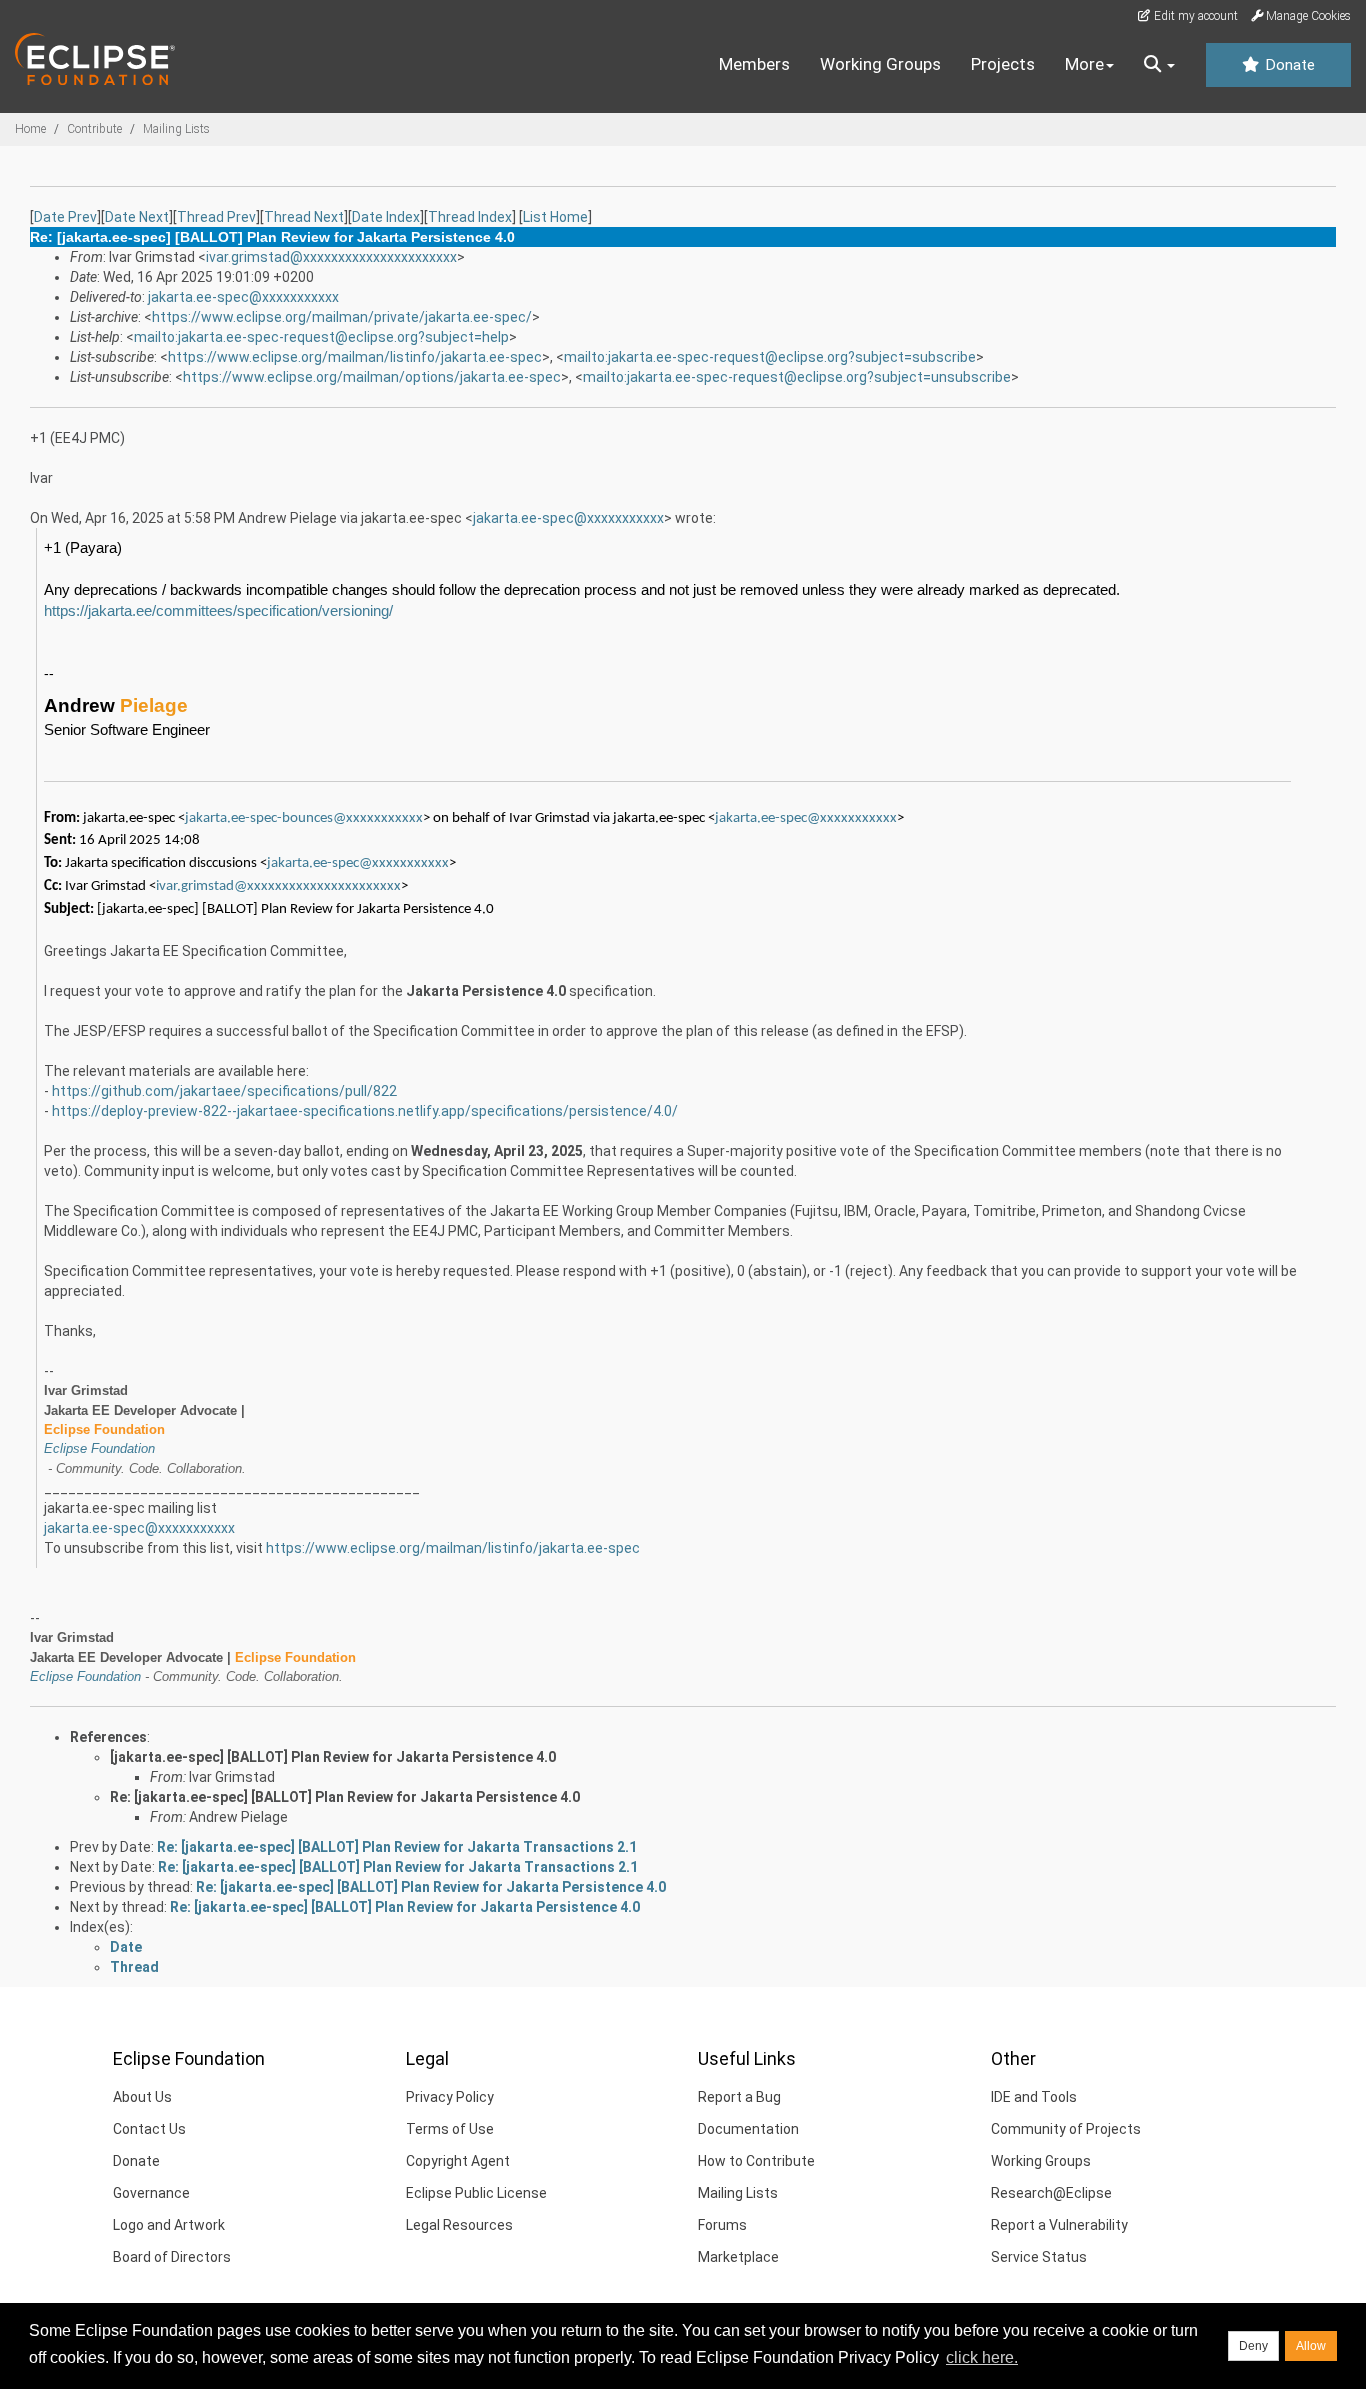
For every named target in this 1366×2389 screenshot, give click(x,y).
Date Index (386, 217)
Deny (1253, 2346)
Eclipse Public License (476, 2193)
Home (30, 129)
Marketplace (738, 2257)
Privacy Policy (450, 2097)
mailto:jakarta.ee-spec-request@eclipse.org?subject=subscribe (770, 357)
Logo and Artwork (169, 2225)
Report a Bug (739, 2097)
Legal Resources (459, 2225)
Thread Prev (216, 217)
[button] (1159, 65)
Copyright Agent (458, 2161)
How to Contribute (756, 2161)
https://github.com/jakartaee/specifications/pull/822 (224, 1091)
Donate (1288, 65)
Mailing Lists (176, 129)
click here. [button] (982, 2357)
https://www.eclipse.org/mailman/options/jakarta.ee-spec (372, 377)
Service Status (1039, 2257)
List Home (555, 217)
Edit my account (1194, 16)
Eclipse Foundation (99, 1448)
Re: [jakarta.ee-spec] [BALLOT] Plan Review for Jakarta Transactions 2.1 (397, 1847)
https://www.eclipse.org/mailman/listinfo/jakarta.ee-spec (355, 357)
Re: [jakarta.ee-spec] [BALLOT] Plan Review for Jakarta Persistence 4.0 (345, 1797)
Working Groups (880, 64)
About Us (142, 2097)
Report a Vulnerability (1059, 2225)
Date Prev (65, 217)
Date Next (137, 217)
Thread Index (470, 217)
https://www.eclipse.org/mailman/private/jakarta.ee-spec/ (342, 317)
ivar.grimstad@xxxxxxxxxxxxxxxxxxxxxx (331, 257)
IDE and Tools (1034, 2097)
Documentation (748, 2129)
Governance (151, 2193)
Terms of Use (450, 2129)
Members (754, 64)
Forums (722, 2225)
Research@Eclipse (1051, 2193)
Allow (1311, 2346)
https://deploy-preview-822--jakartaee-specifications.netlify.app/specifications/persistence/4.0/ (365, 1111)
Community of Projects (1066, 2129)
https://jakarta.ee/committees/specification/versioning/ (218, 611)
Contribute (94, 129)
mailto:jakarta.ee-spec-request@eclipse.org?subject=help (321, 337)
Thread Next (304, 217)
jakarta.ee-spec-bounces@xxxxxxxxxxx (304, 818)
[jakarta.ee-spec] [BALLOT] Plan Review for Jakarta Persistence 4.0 (333, 1757)
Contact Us (149, 2129)
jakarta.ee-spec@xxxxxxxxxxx (243, 297)
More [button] (1084, 64)
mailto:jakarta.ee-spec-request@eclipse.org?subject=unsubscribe (797, 377)
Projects (1003, 64)
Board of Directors (172, 2257)
